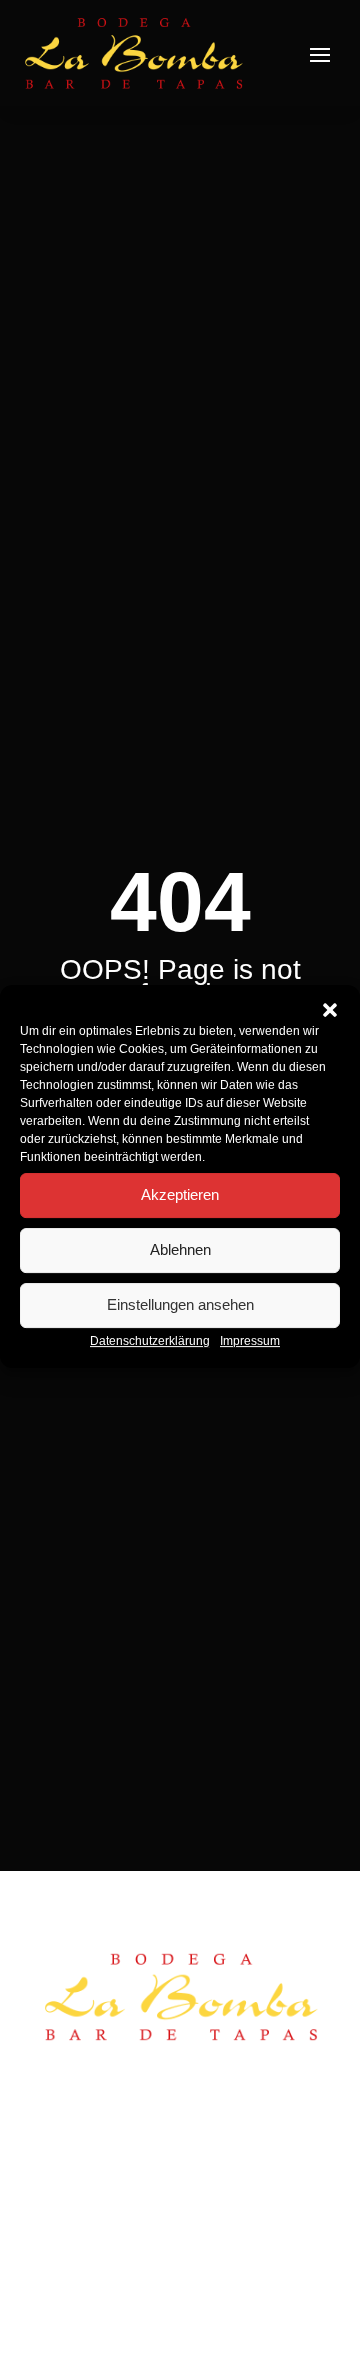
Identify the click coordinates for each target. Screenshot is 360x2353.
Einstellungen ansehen (180, 1304)
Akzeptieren (180, 1194)
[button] (330, 1010)
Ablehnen (180, 1249)
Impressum (250, 1341)
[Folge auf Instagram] (92, 2142)
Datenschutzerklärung (150, 1341)
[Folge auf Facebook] (52, 2142)
